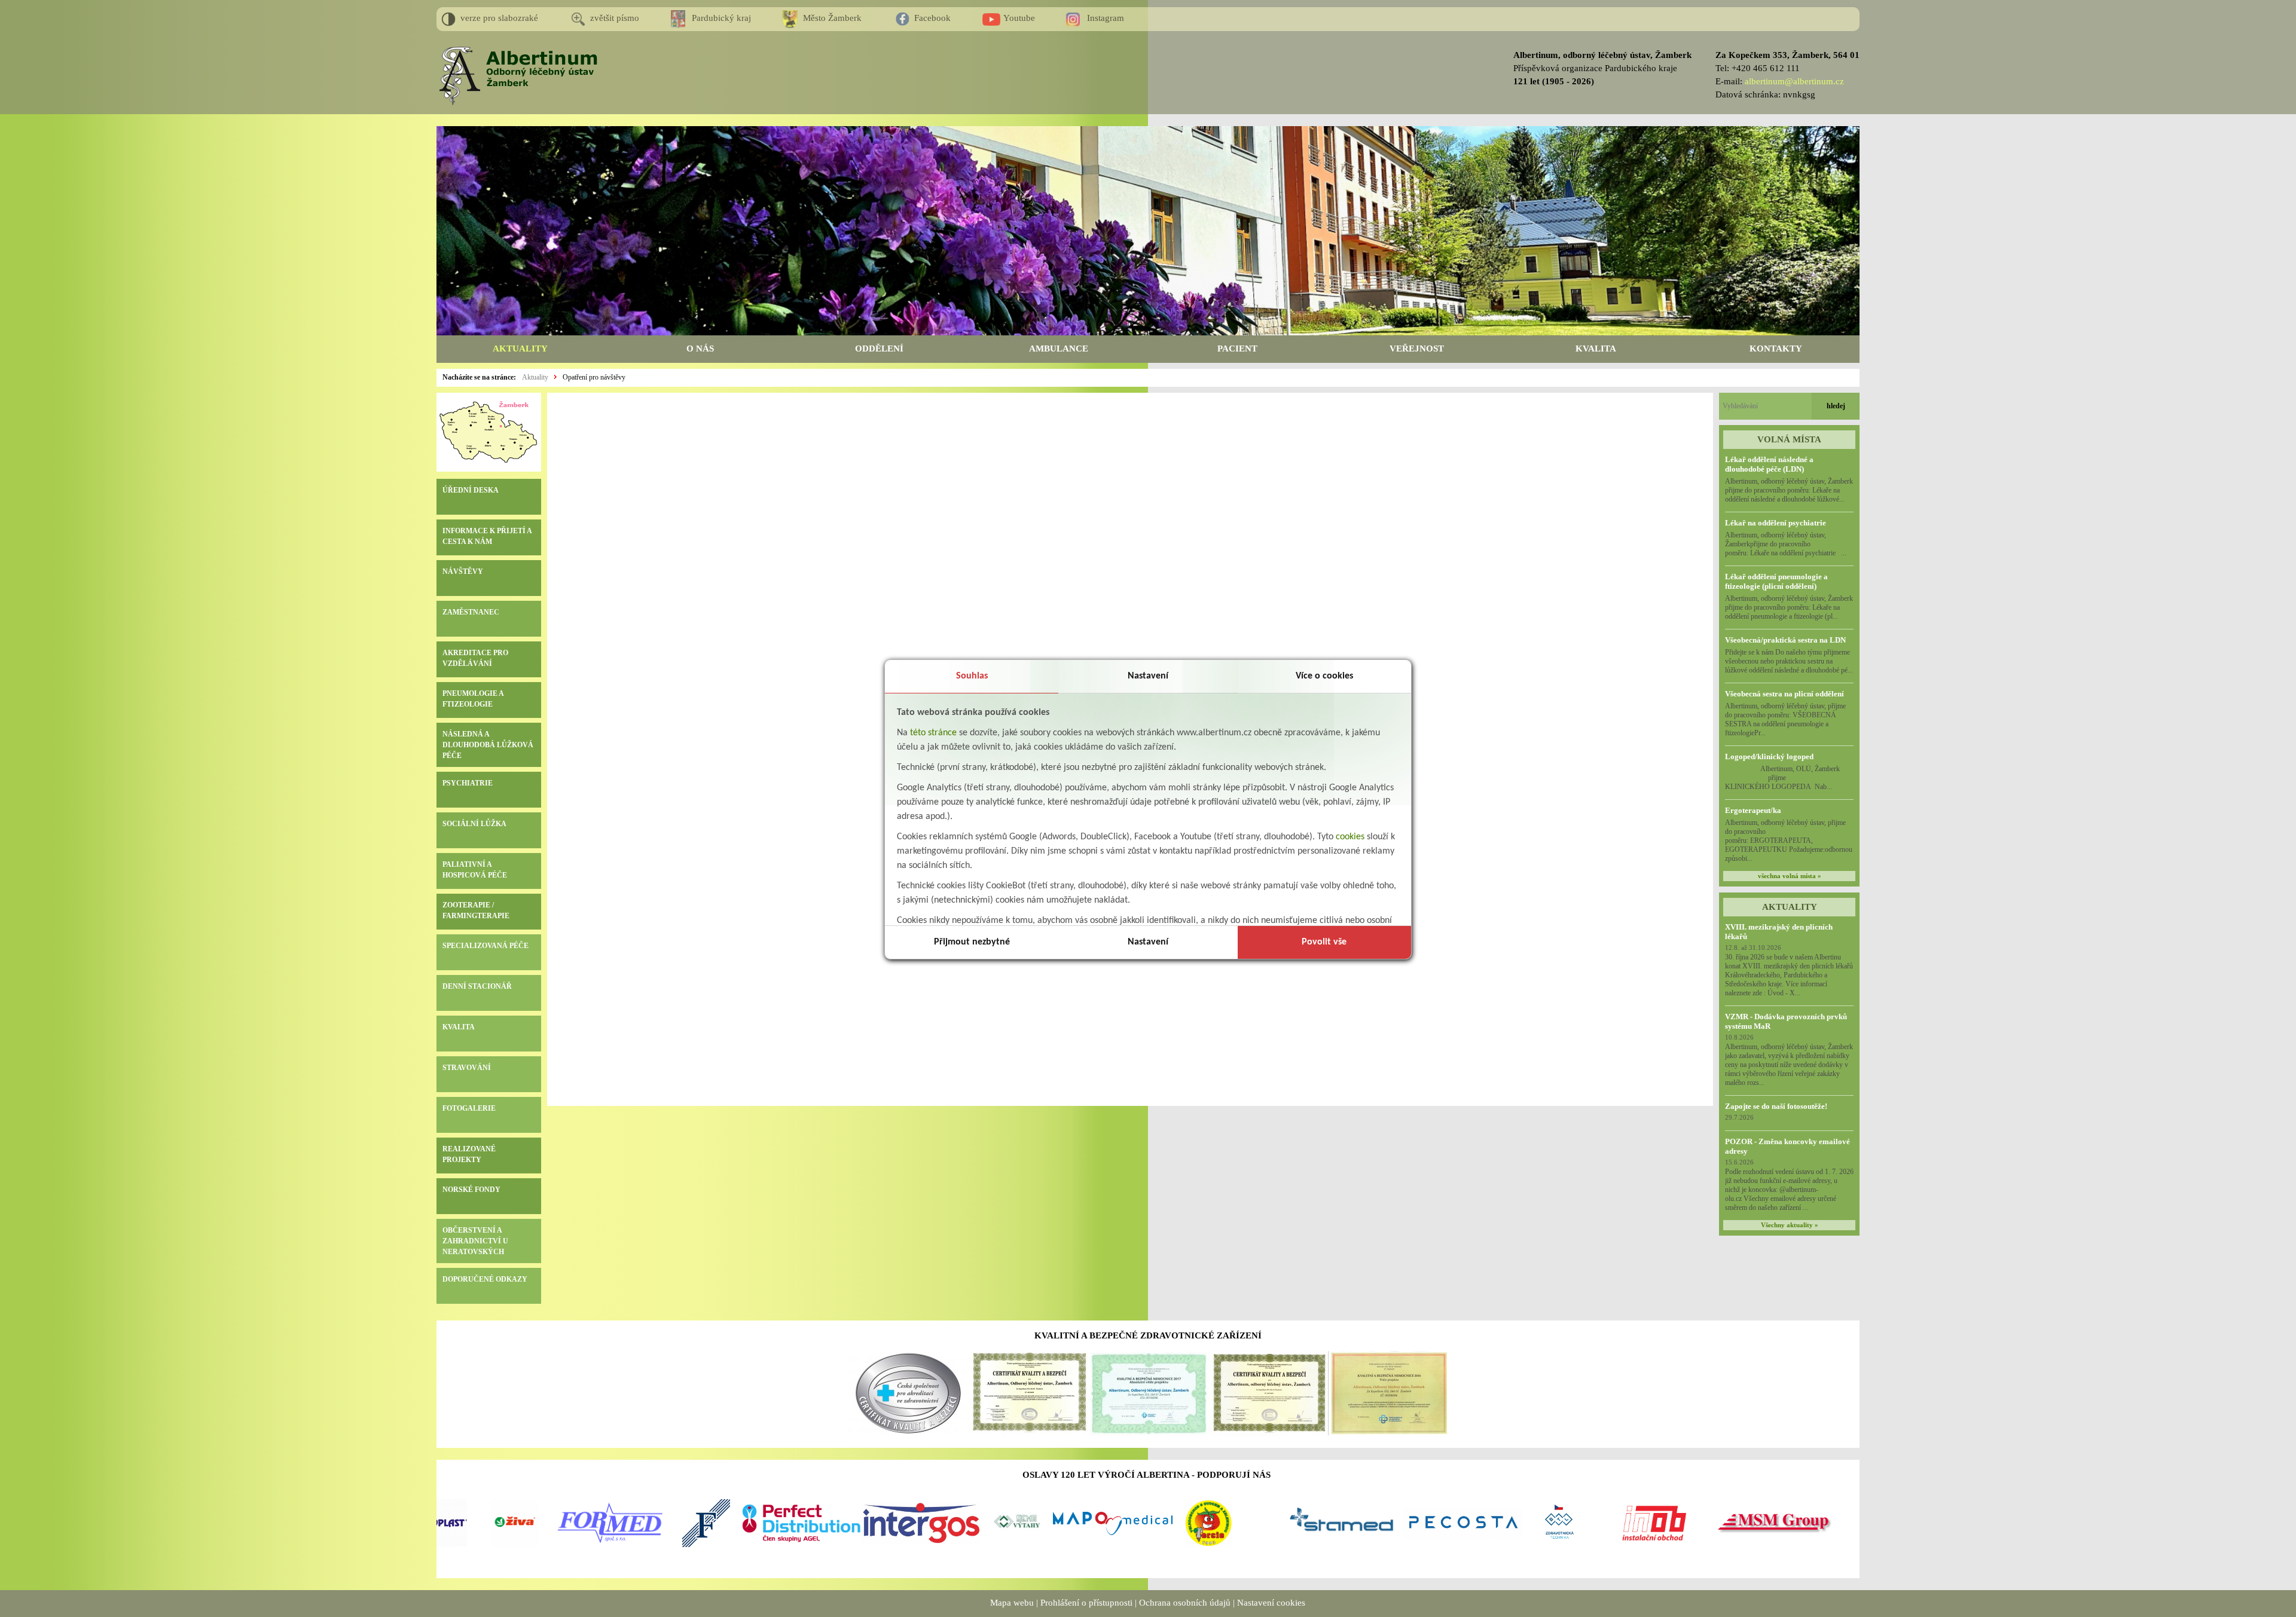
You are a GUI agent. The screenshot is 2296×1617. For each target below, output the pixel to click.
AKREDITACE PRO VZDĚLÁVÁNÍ (475, 658)
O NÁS (700, 349)
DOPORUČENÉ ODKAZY (485, 1279)
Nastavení (1148, 676)
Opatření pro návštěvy (594, 377)
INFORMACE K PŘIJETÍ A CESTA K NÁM (487, 536)
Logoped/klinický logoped (1769, 756)
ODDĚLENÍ (879, 349)
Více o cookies (1324, 676)
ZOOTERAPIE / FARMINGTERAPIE (476, 910)
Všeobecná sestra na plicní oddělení (1784, 694)
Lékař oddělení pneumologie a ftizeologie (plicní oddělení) (1776, 581)
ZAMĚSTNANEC (471, 612)
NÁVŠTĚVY (463, 571)
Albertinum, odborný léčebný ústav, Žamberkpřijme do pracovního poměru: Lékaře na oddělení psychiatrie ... (1786, 544)
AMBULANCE (1059, 349)
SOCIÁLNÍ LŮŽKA (474, 824)
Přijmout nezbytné (972, 942)
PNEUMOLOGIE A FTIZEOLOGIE (473, 699)
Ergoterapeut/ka (1753, 810)
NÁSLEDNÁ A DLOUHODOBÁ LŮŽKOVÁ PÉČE (488, 745)
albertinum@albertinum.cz (1794, 81)
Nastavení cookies (1271, 1603)
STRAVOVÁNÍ (467, 1068)
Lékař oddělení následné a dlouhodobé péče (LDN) (1769, 464)
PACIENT (1237, 349)
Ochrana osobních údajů (1185, 1603)
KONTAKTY (1776, 349)
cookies (1350, 837)
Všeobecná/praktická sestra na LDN (1785, 640)
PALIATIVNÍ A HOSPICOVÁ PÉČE (475, 870)
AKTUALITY (520, 349)
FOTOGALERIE (469, 1108)
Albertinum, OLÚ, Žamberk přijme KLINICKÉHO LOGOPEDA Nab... (1789, 778)
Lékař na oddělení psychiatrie (1776, 523)
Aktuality (535, 377)
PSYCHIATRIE (468, 783)
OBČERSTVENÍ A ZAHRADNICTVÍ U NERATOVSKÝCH (475, 1241)
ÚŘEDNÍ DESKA (471, 490)
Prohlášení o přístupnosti (1086, 1603)
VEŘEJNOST (1417, 349)
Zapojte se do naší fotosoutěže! (1776, 1106)
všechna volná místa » (1790, 876)
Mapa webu (1012, 1603)
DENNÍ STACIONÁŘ (477, 986)
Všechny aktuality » (1790, 1225)
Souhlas (972, 676)
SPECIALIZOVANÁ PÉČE (486, 946)
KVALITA (1596, 349)
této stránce (933, 733)
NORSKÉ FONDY (471, 1190)
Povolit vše (1324, 942)
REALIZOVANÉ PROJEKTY (469, 1154)
